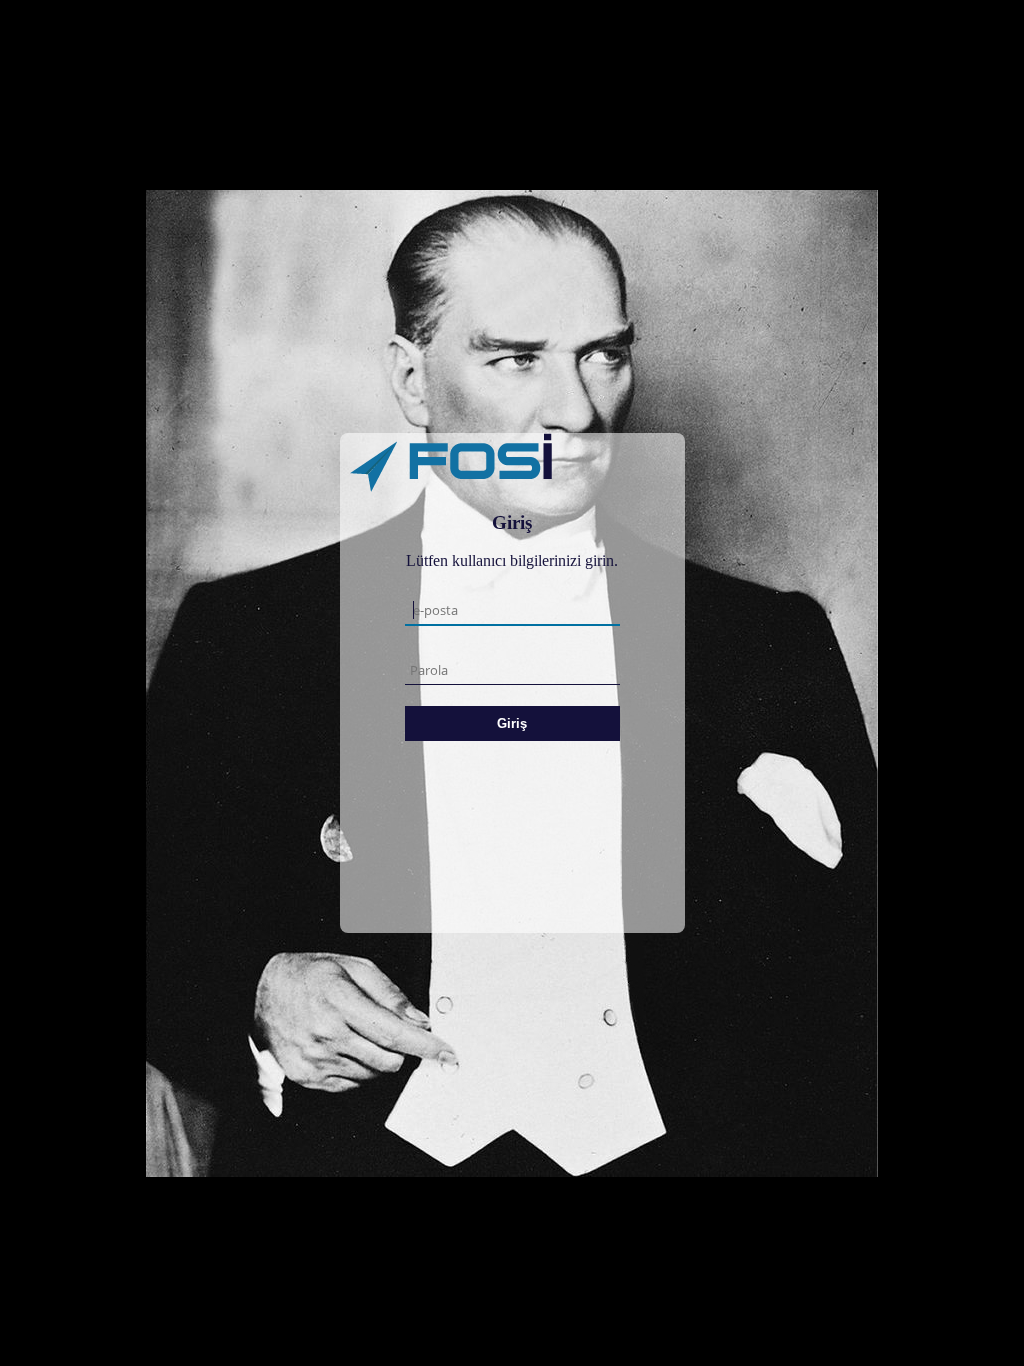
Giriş (512, 723)
